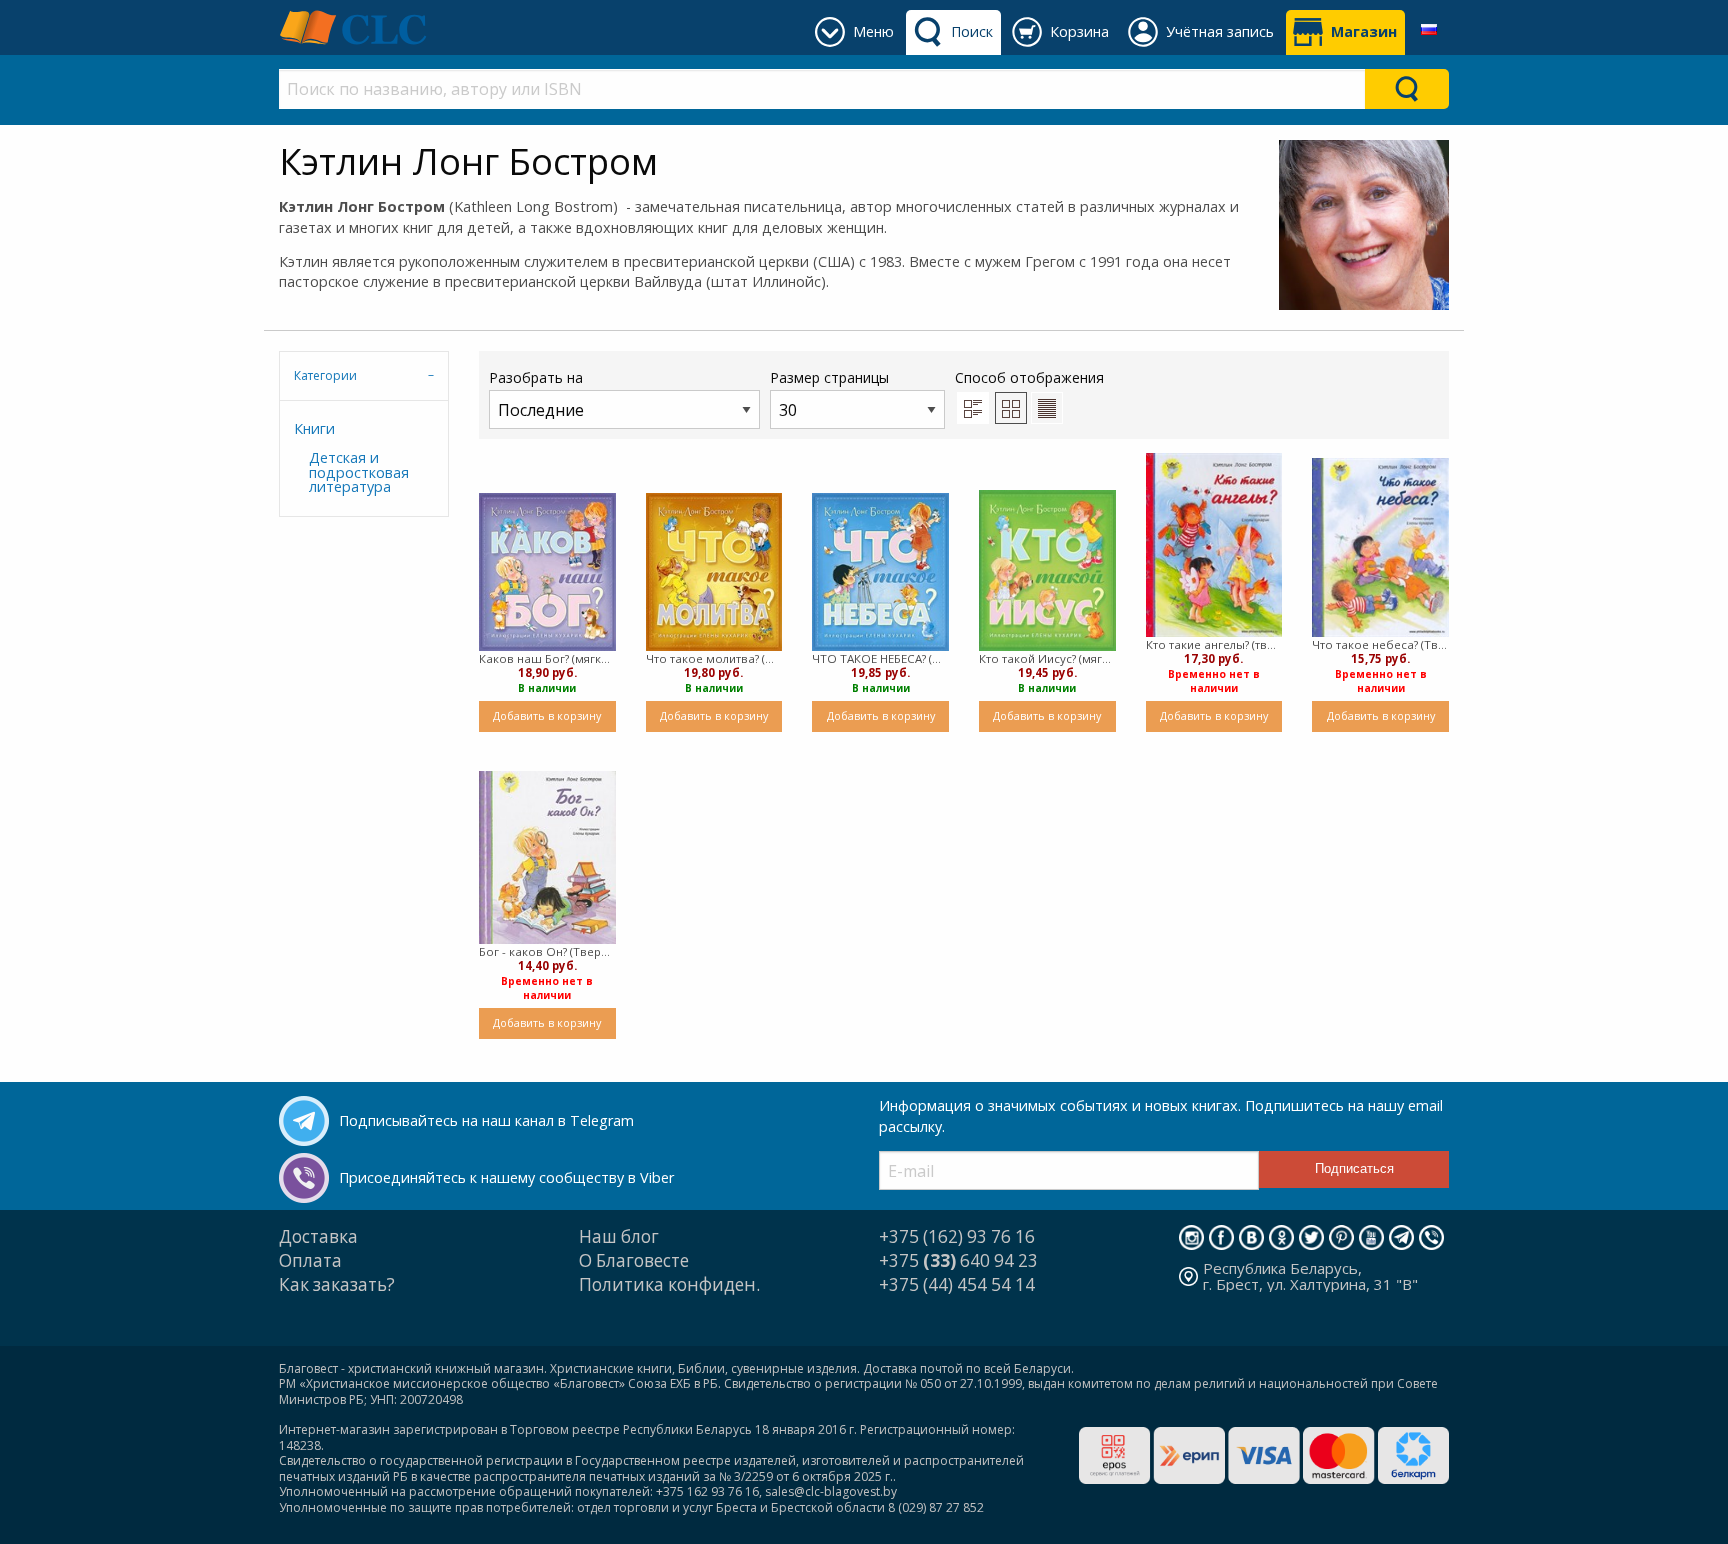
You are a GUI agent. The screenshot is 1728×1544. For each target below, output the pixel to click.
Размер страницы (829, 377)
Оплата (310, 1260)
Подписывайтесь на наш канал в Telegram (486, 1120)
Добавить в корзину (547, 715)
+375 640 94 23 (958, 1260)
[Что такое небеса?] (1380, 547)
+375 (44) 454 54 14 (957, 1284)
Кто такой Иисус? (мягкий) (1047, 658)
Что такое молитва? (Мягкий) (714, 658)
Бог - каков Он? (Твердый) (547, 951)
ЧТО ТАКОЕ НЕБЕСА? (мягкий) (880, 658)
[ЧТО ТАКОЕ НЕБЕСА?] (880, 572)
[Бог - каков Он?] (547, 857)
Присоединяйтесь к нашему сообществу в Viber (506, 1177)
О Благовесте (634, 1260)
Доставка (318, 1236)
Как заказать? (337, 1284)
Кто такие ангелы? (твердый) (1214, 644)
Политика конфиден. (669, 1284)
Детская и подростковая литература (359, 472)
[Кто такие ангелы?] (1214, 544)
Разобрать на (536, 377)
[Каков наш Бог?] (547, 572)
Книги (314, 428)
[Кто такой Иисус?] (1047, 570)
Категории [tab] (325, 375)
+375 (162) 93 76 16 (957, 1236)
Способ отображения (1029, 377)
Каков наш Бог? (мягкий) (547, 658)
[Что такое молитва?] (714, 572)
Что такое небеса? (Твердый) (1380, 644)
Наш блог (619, 1236)
